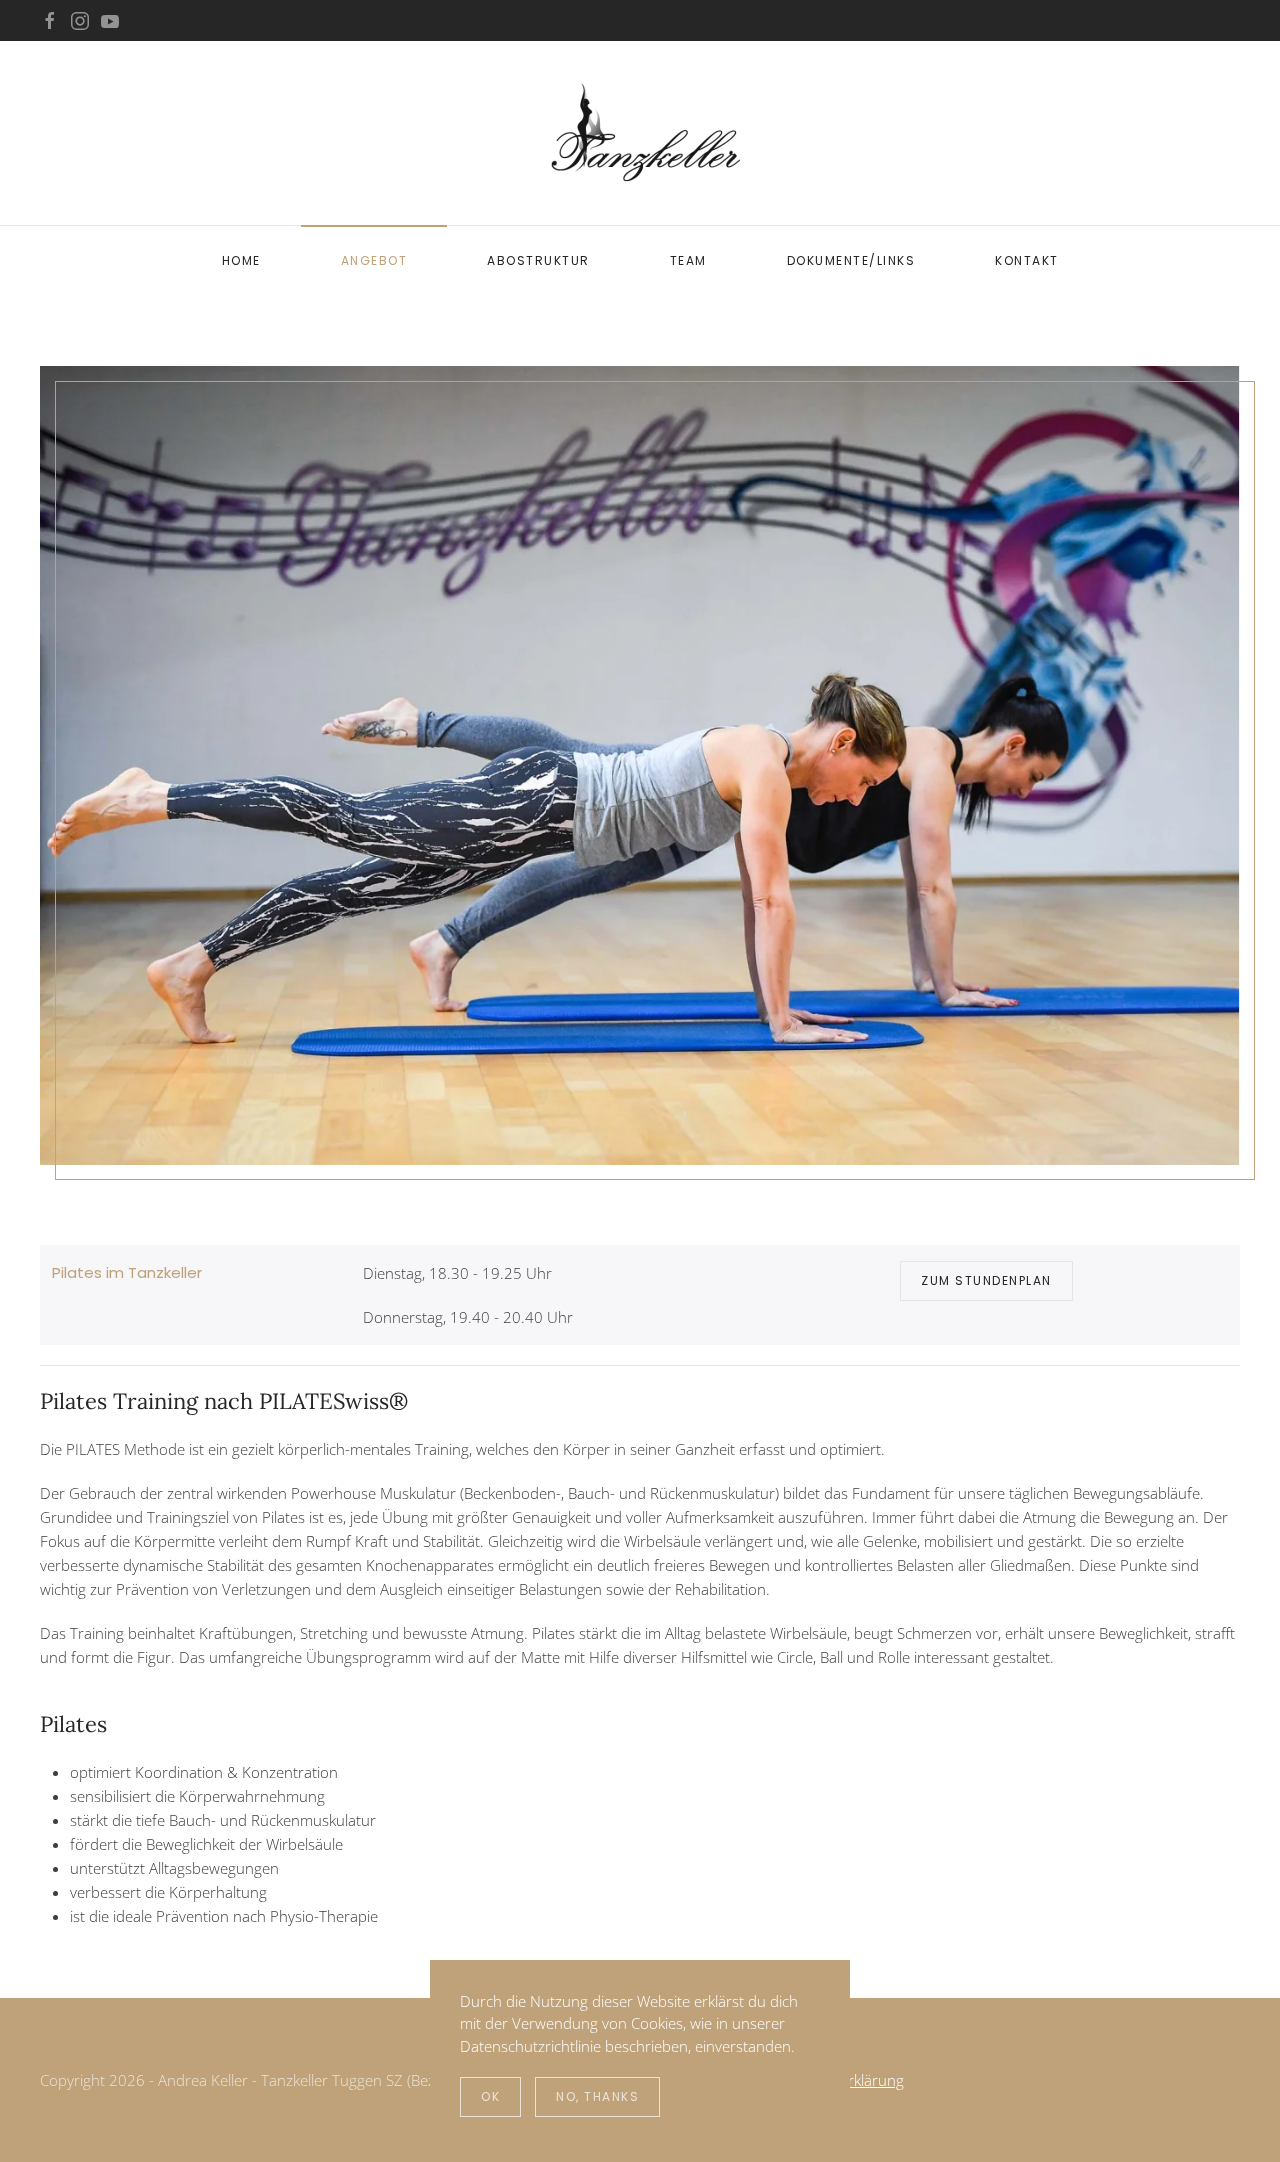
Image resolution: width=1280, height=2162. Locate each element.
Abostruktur (538, 260)
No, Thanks (597, 2096)
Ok (490, 2096)
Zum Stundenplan (986, 1280)
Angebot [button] (374, 260)
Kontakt (1027, 260)
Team (688, 260)
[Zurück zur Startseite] (640, 133)
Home (241, 260)
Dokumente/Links (851, 260)
